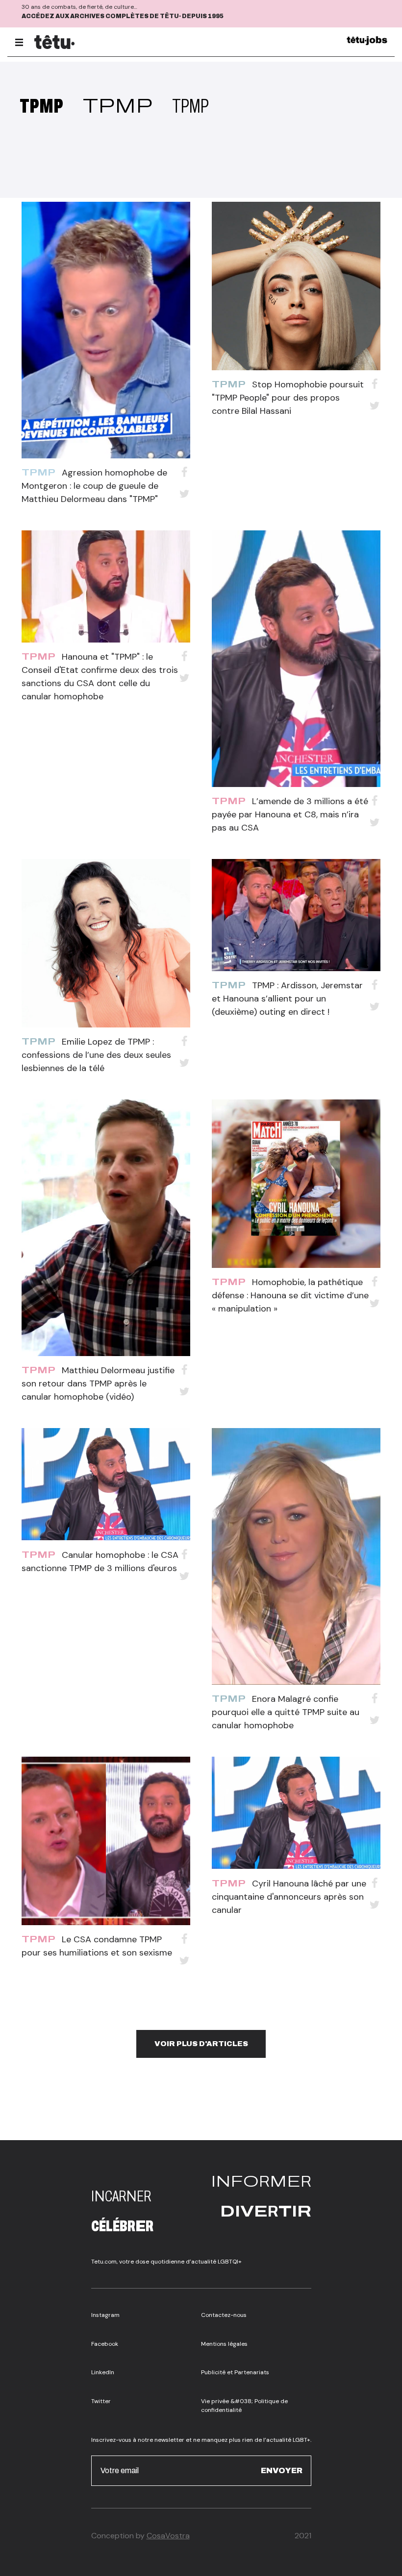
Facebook (105, 2344)
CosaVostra (168, 2536)
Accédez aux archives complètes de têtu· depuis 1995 (123, 16)
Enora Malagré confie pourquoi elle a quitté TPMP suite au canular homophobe (286, 1712)
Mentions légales (224, 2344)
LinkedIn (103, 2372)
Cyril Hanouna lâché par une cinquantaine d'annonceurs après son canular (289, 1897)
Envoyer (282, 2470)
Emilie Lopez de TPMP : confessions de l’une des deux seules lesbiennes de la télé (96, 1055)
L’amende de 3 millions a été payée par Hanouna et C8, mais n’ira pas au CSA (290, 814)
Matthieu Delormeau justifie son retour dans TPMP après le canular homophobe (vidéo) (98, 1383)
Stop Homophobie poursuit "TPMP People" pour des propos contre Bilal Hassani (288, 398)
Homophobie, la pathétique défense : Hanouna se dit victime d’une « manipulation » (290, 1295)
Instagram (105, 2315)
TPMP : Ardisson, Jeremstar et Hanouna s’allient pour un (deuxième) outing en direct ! (287, 999)
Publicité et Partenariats (235, 2372)
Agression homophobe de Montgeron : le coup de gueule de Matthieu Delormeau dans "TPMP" (94, 486)
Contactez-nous (224, 2315)
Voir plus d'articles (201, 2044)
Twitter (101, 2401)
